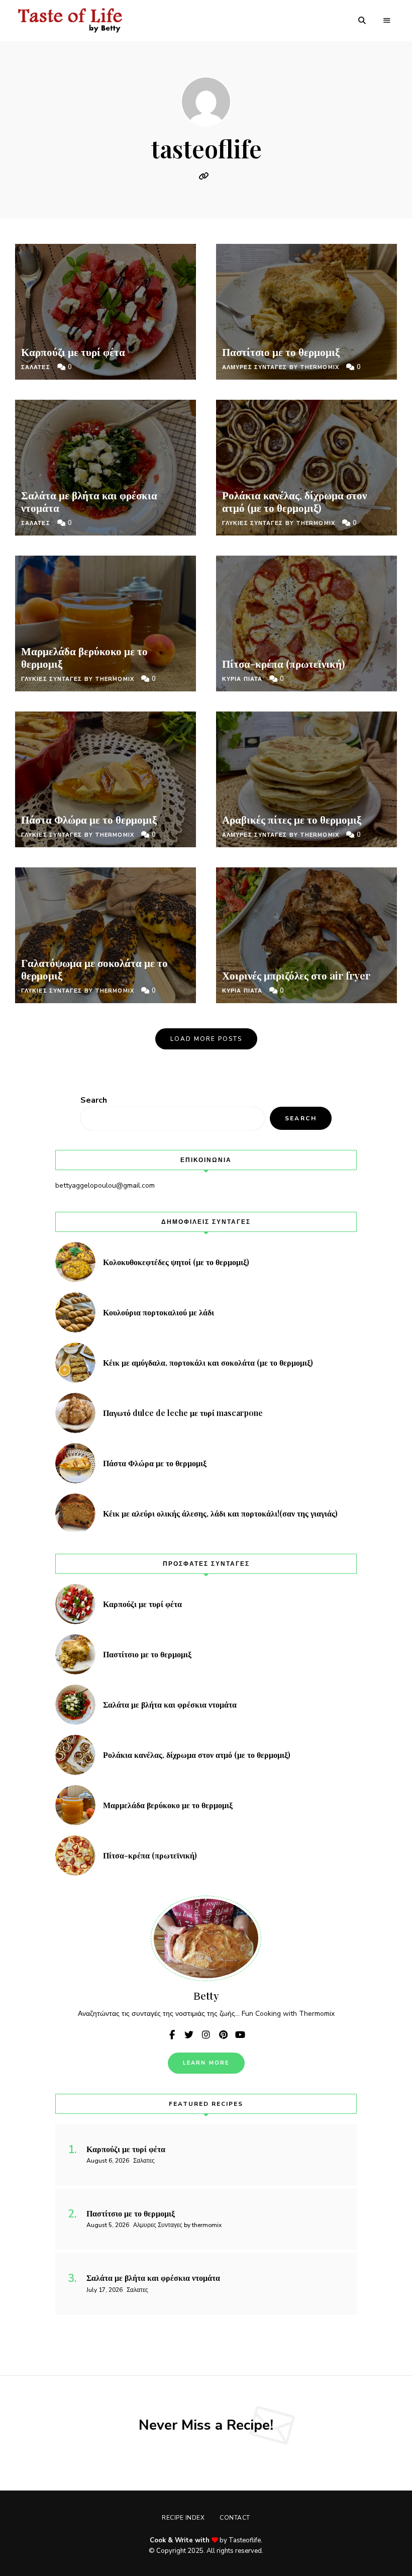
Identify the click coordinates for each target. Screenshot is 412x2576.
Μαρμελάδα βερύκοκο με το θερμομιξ (84, 657)
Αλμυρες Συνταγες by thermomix (281, 367)
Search (94, 1100)
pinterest (223, 2035)
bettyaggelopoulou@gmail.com (105, 1185)
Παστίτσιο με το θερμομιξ (281, 351)
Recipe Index (183, 2518)
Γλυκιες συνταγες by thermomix (78, 679)
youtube (240, 2035)
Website (206, 176)
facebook (172, 2035)
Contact (235, 2518)
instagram (206, 2035)
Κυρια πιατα (242, 679)
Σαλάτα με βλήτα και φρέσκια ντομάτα (89, 501)
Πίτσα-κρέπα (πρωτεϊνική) (285, 663)
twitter (189, 2035)
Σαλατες (36, 367)
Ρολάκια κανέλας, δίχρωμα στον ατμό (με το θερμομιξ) (294, 501)
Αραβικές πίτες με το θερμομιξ (292, 819)
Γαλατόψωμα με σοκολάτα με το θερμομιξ (94, 969)
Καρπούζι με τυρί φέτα (74, 351)
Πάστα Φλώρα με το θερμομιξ (89, 819)
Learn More (206, 2063)
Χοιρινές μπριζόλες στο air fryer (296, 975)
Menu (387, 21)
